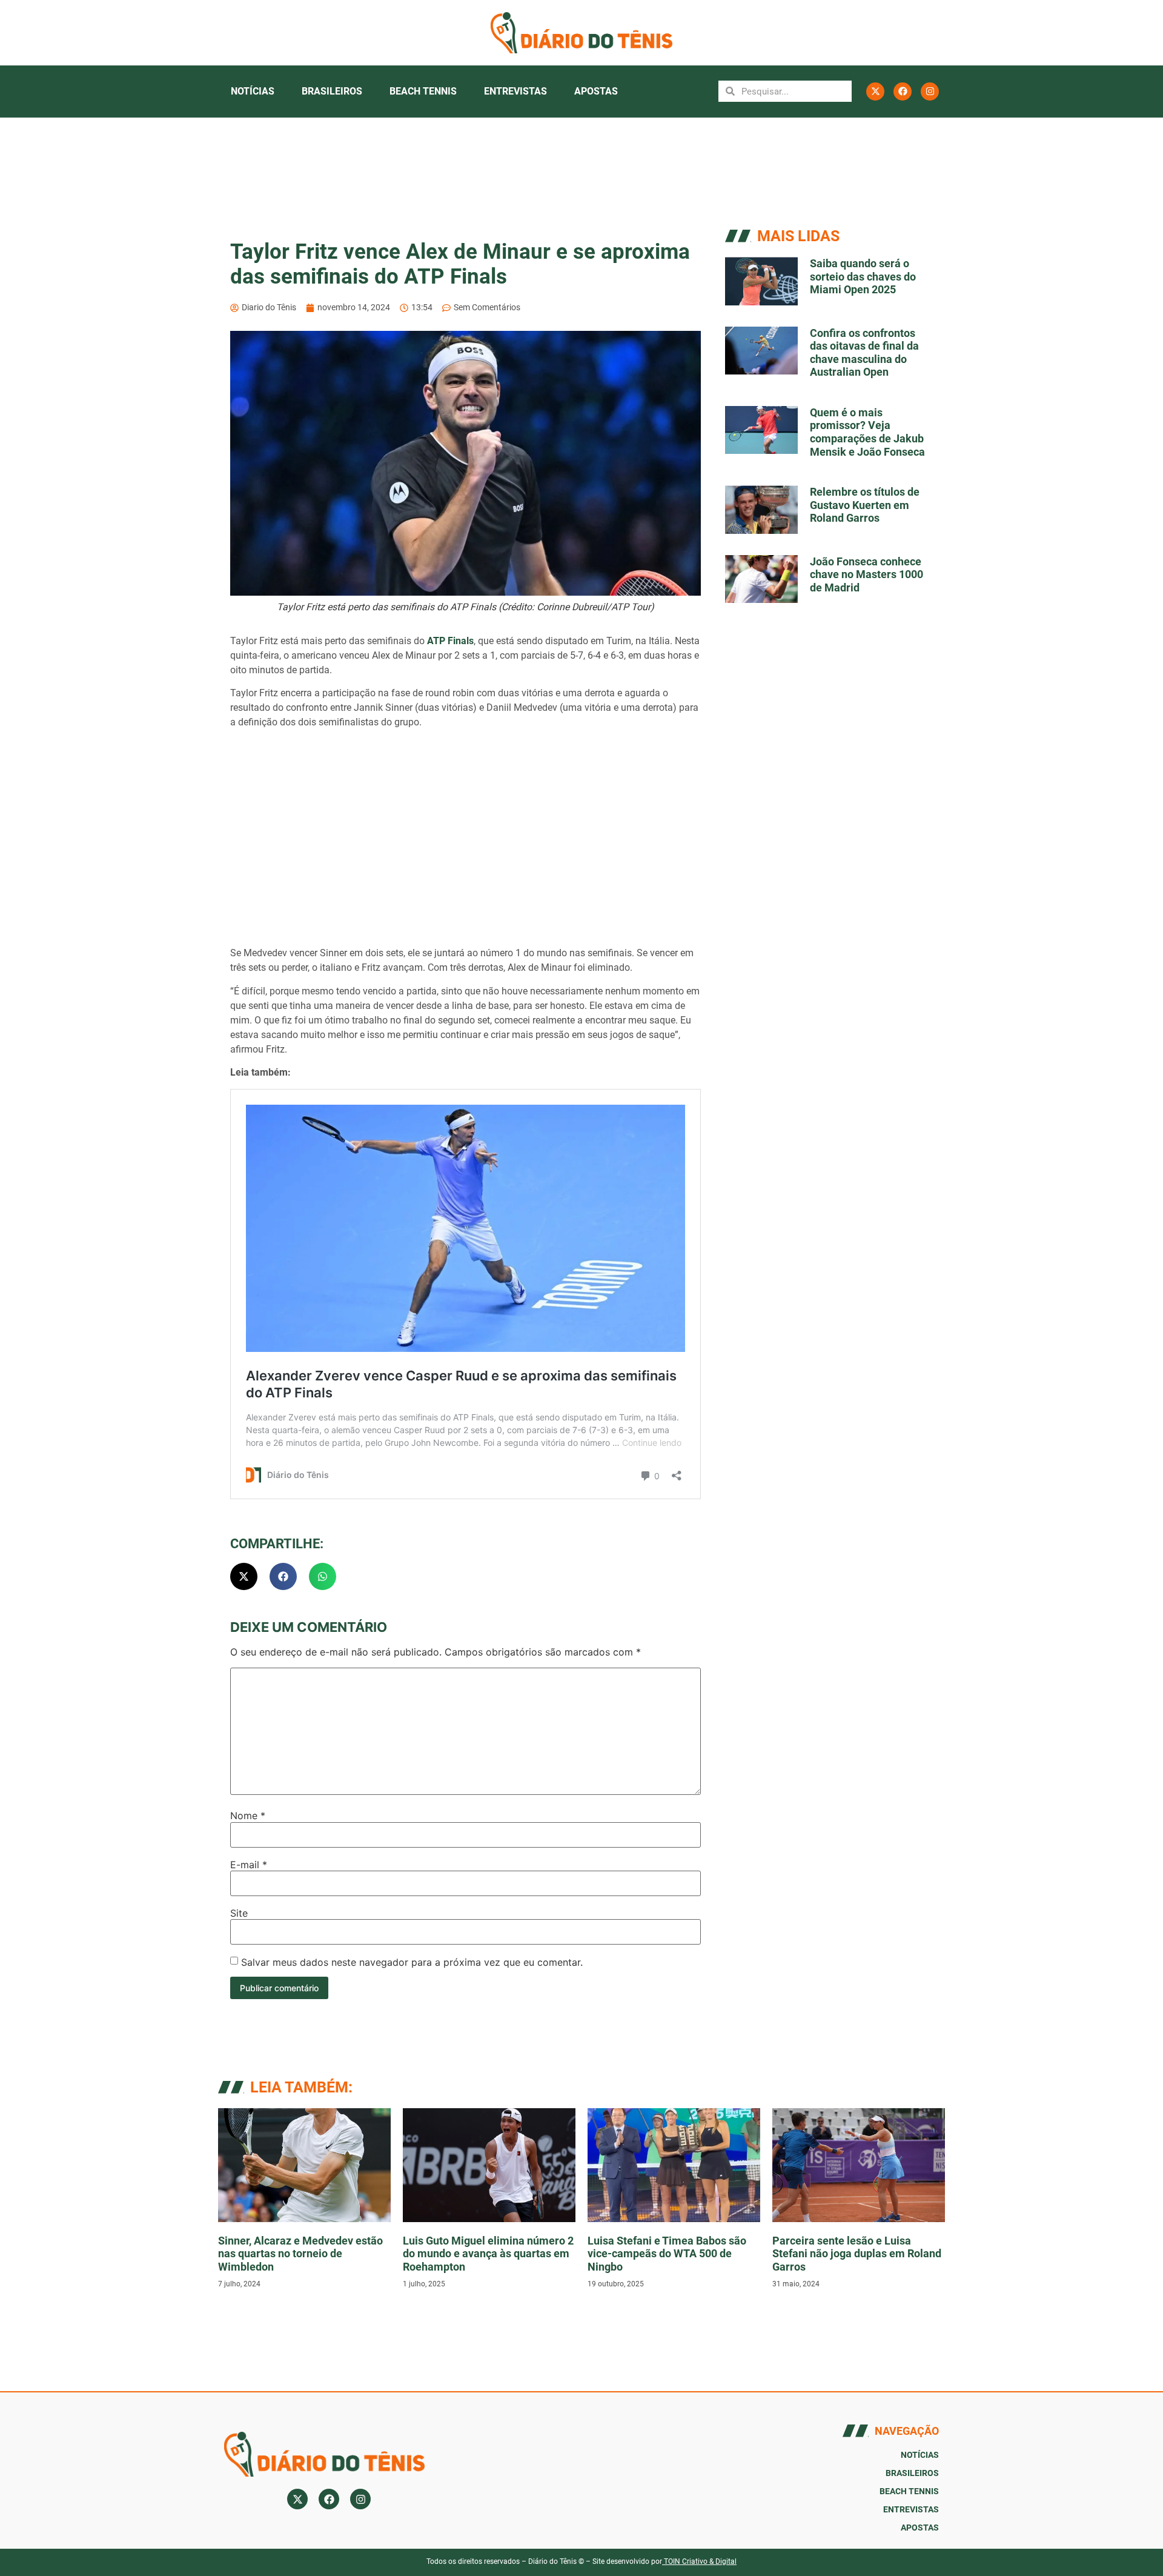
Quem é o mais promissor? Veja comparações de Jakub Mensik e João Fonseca (867, 432)
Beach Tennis (423, 91)
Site (239, 1913)
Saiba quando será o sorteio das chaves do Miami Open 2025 (863, 276)
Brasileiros (332, 91)
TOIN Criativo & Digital (700, 2561)
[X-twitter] (875, 92)
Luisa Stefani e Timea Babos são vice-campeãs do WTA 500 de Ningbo (667, 2254)
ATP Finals (450, 641)
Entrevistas (515, 91)
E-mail (249, 1865)
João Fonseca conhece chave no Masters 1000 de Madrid (866, 574)
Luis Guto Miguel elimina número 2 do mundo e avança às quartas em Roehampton (488, 2254)
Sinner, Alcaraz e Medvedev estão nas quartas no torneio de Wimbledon (300, 2254)
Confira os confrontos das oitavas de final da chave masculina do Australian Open (864, 353)
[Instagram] (930, 92)
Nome (248, 1816)
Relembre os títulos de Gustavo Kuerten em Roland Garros (865, 505)
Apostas (596, 91)
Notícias (253, 91)
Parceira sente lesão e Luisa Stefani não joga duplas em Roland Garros (857, 2254)
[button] (244, 1576)
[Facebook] (903, 92)
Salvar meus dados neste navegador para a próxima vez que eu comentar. (412, 1962)
